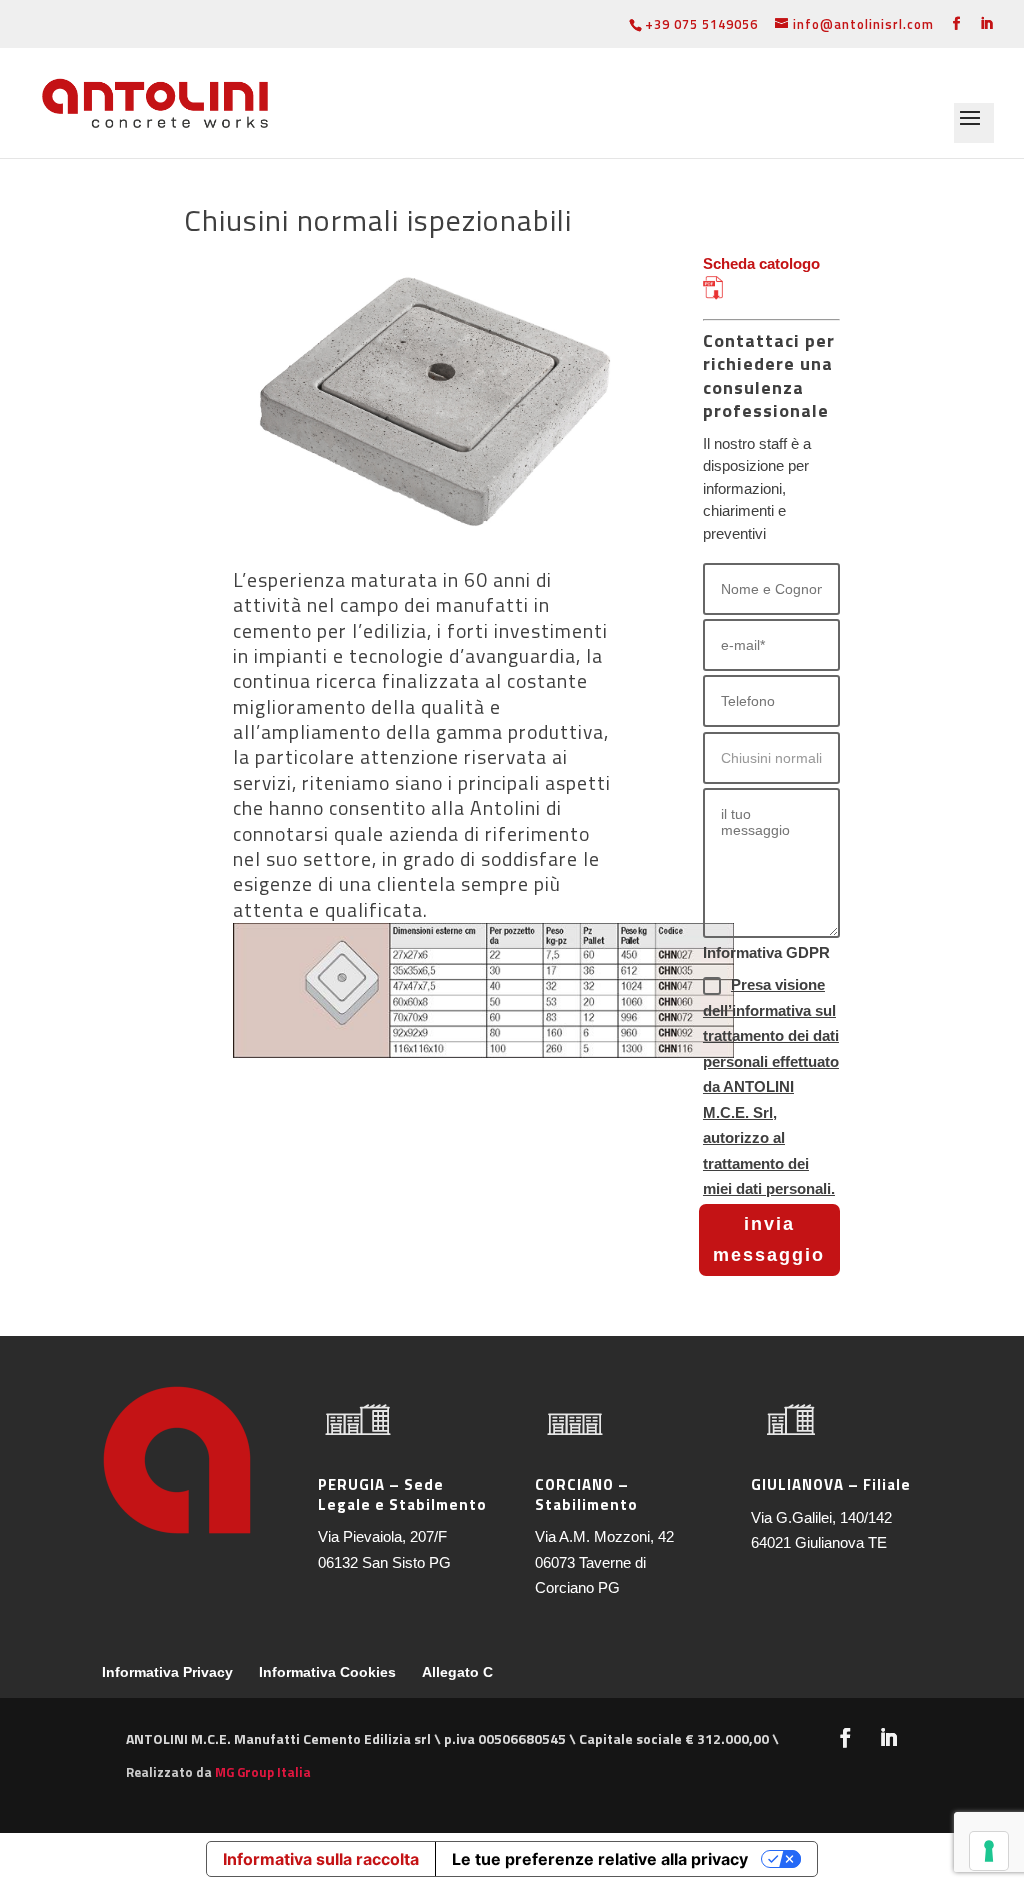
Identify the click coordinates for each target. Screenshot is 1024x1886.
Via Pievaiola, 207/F (382, 1536)
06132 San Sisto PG (384, 1562)
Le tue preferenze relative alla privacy (600, 1859)
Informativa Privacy (167, 1672)
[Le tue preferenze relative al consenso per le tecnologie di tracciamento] (989, 1851)
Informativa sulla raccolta (321, 1859)
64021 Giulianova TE (819, 1542)
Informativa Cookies (327, 1672)
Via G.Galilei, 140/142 (821, 1517)
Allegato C (457, 1672)
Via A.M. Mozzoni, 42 (604, 1536)
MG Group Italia (263, 1772)
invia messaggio (769, 1239)
